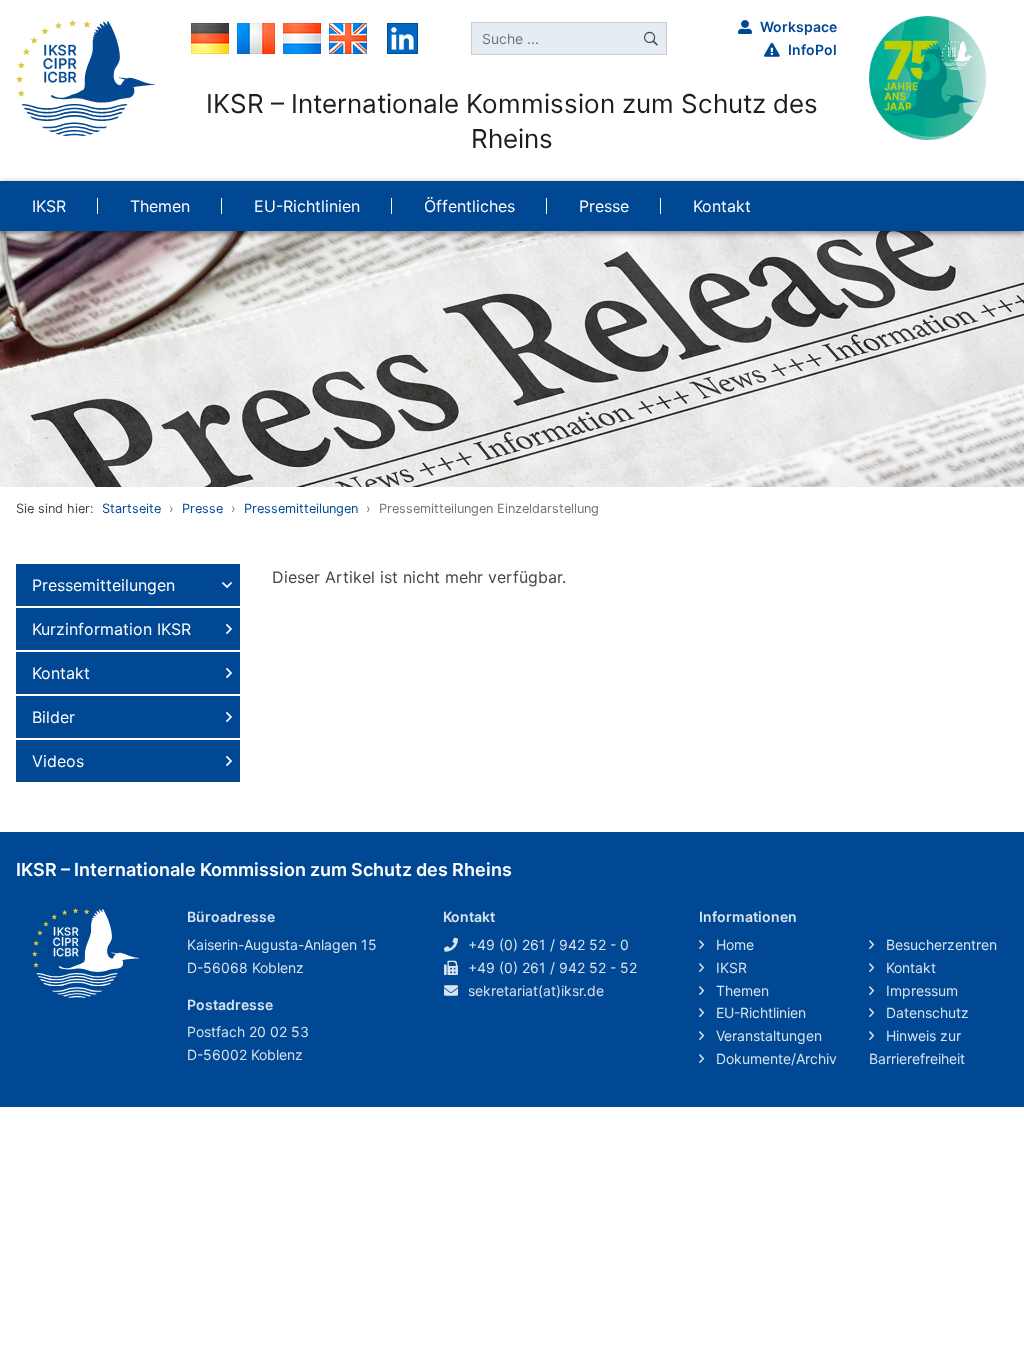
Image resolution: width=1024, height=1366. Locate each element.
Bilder (53, 717)
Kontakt (61, 673)
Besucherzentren (939, 944)
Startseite (131, 508)
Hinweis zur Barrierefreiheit (917, 1047)
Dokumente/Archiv (774, 1058)
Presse (202, 508)
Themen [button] (160, 206)
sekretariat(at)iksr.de (536, 990)
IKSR (729, 967)
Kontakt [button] (722, 206)
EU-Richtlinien (759, 1012)
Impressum (920, 990)
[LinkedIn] (402, 37)
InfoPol (812, 49)
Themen (740, 990)
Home (733, 944)
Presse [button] (604, 206)
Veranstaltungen (767, 1035)
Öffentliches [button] (469, 206)
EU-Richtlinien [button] (307, 206)
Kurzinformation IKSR (111, 629)
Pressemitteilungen (301, 508)
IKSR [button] (49, 206)
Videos (58, 761)
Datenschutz (925, 1012)
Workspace (798, 26)
